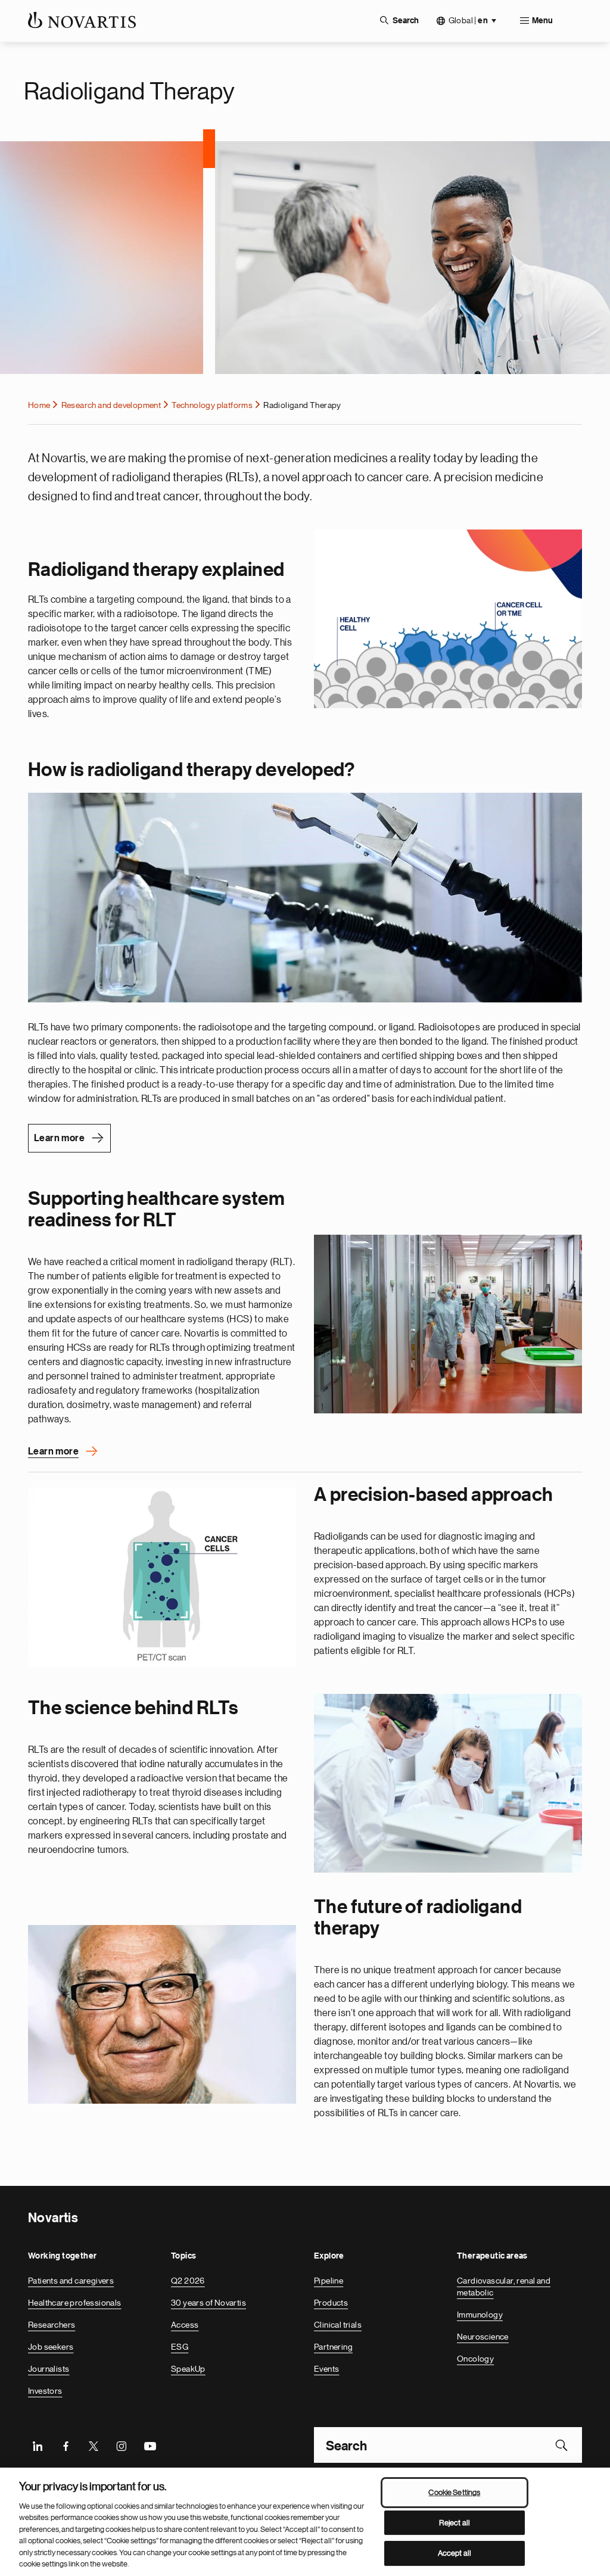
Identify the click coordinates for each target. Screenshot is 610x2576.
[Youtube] (150, 2445)
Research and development (111, 405)
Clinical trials (338, 2325)
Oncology (475, 2359)
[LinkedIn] (38, 2445)
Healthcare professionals (75, 2303)
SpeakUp (188, 2369)
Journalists (49, 2369)
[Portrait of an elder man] (162, 2014)
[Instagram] (122, 2445)
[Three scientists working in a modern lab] (448, 1783)
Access (185, 2325)
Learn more (59, 1138)
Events (326, 2369)
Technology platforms (212, 405)
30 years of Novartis (208, 2303)
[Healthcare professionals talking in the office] (448, 1324)
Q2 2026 (188, 2281)
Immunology (480, 2315)
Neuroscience (483, 2337)
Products (331, 2303)
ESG (180, 2347)
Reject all (455, 2523)
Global (468, 21)
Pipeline (329, 2281)
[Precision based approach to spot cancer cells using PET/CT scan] (162, 1577)
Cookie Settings (454, 2492)
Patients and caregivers (71, 2281)
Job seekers (51, 2347)
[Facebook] (66, 2445)
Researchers (52, 2325)
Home (39, 405)
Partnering (333, 2347)
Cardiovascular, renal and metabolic (504, 2287)
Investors (45, 2391)
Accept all (455, 2553)
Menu (542, 21)
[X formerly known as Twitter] (94, 2445)
